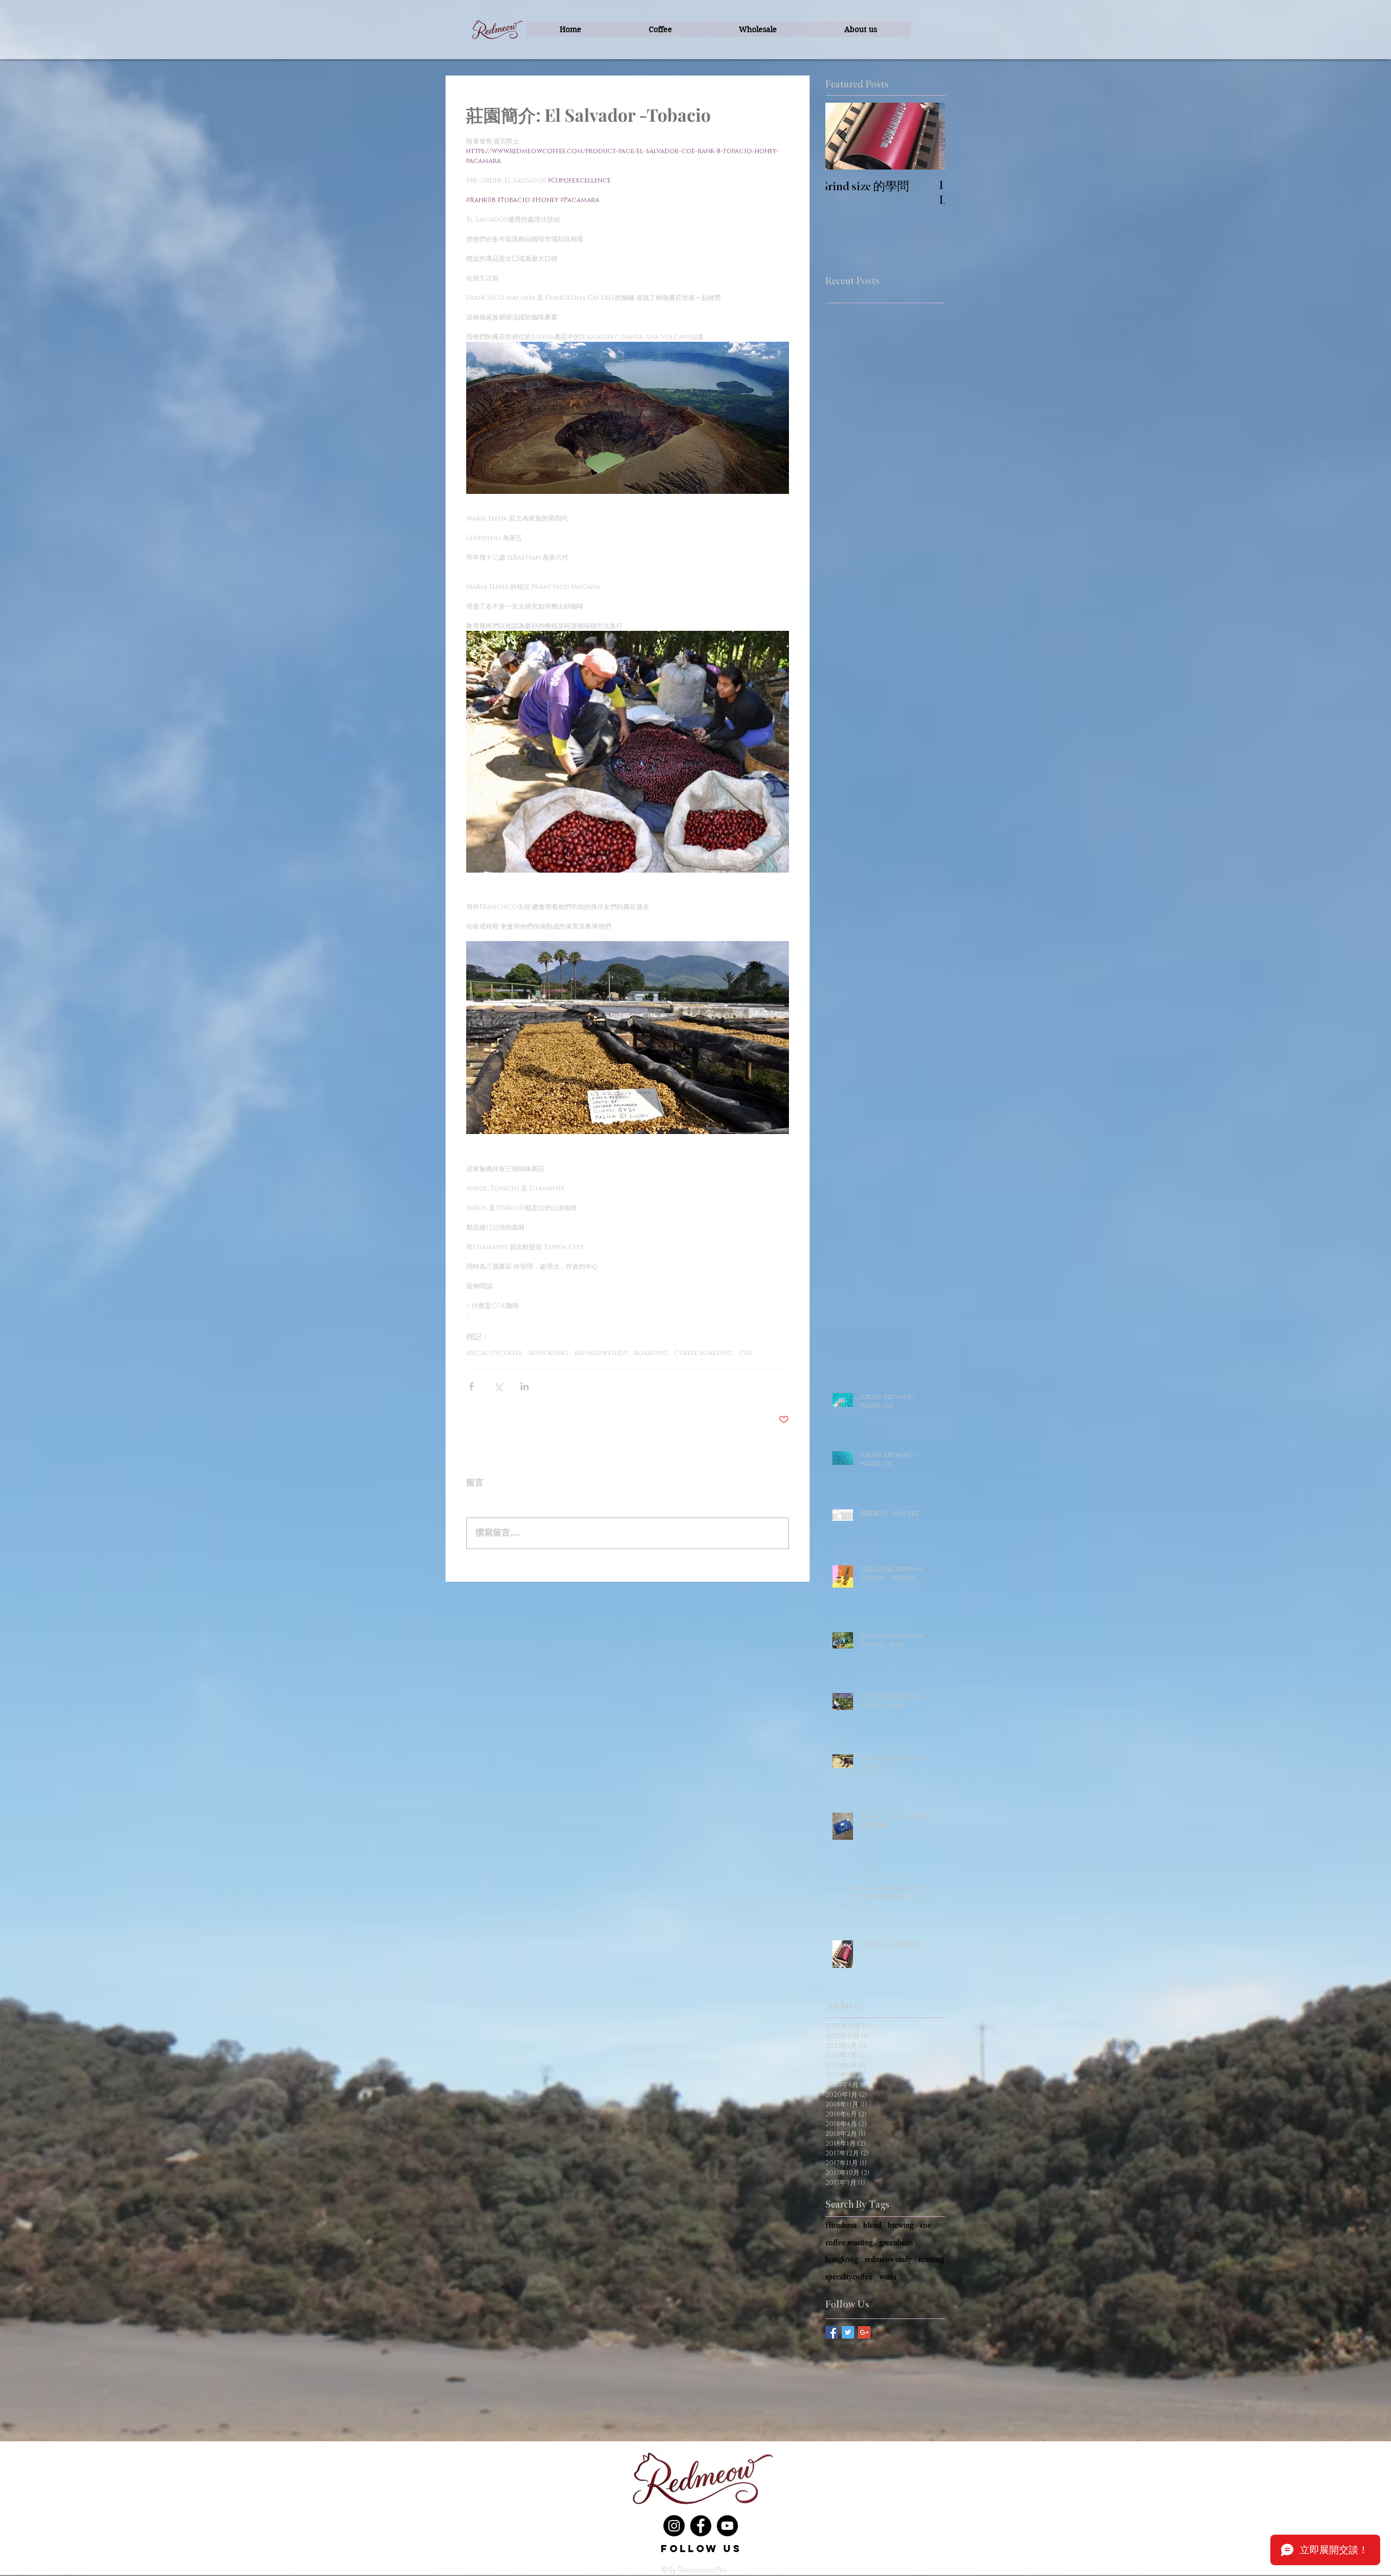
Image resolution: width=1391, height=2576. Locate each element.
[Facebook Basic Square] (832, 2332)
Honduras (841, 2225)
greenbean (896, 2243)
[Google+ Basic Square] (864, 2332)
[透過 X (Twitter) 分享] (498, 1386)
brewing (901, 2225)
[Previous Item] (843, 136)
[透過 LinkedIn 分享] (525, 1386)
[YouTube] (727, 2526)
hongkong (549, 1353)
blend (872, 2225)
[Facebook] (701, 2526)
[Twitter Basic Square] (848, 2332)
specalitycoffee (494, 1353)
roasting (651, 1353)
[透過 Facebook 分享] (471, 1386)
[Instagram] (674, 2526)
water (888, 2277)
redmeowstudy (601, 1353)
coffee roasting (704, 1353)
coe (746, 1353)
